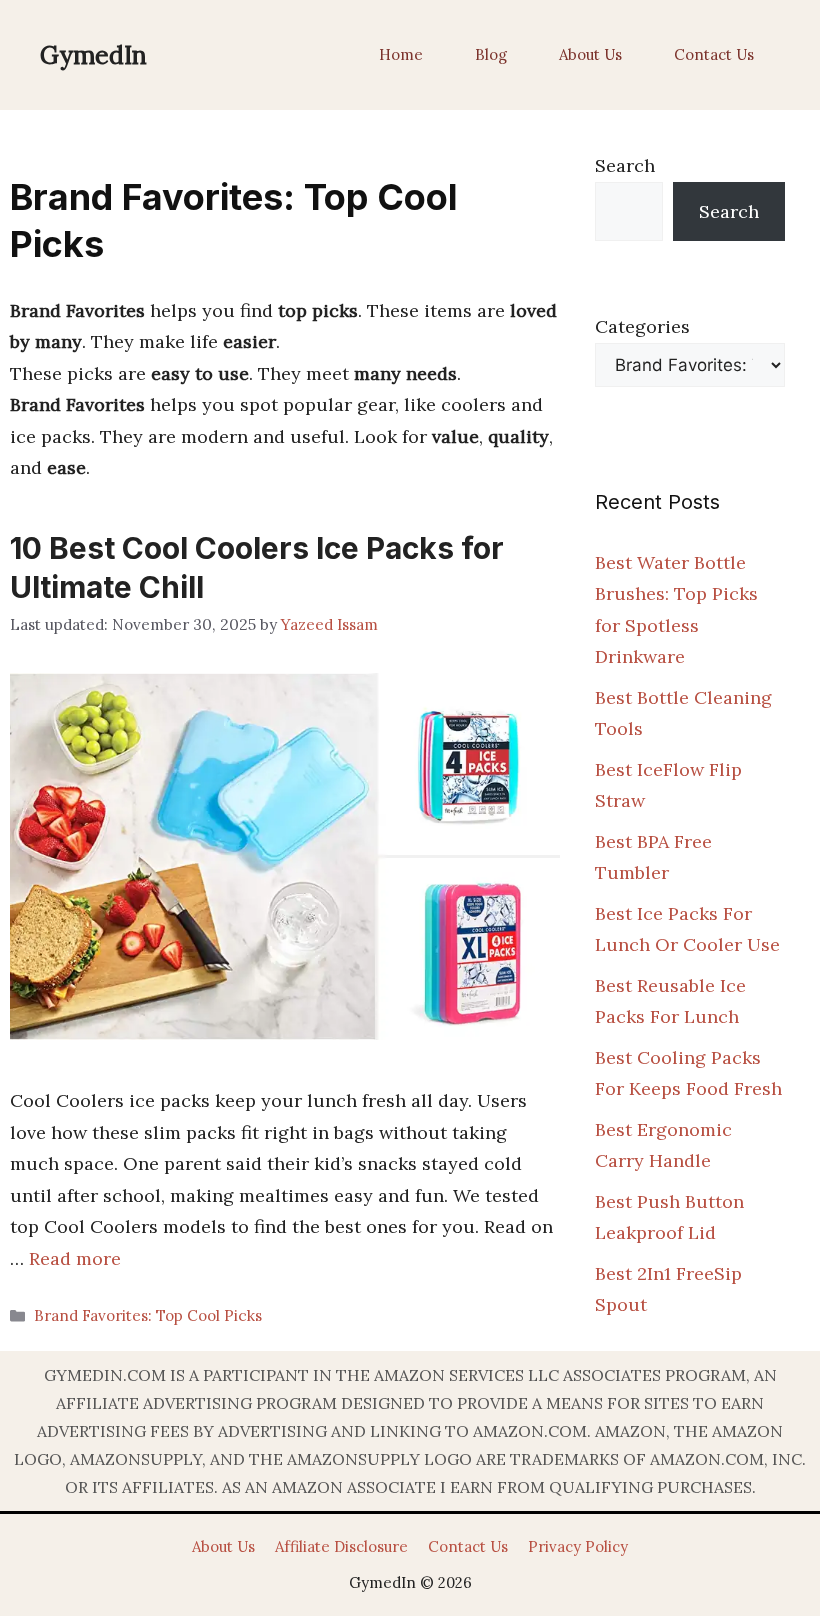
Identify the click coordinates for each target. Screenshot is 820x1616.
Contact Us (714, 54)
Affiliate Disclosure (341, 1546)
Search (625, 165)
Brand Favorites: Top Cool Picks (148, 1315)
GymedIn (93, 55)
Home (401, 54)
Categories (642, 326)
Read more (75, 1258)
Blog (491, 54)
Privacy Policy (578, 1546)
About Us (590, 54)
